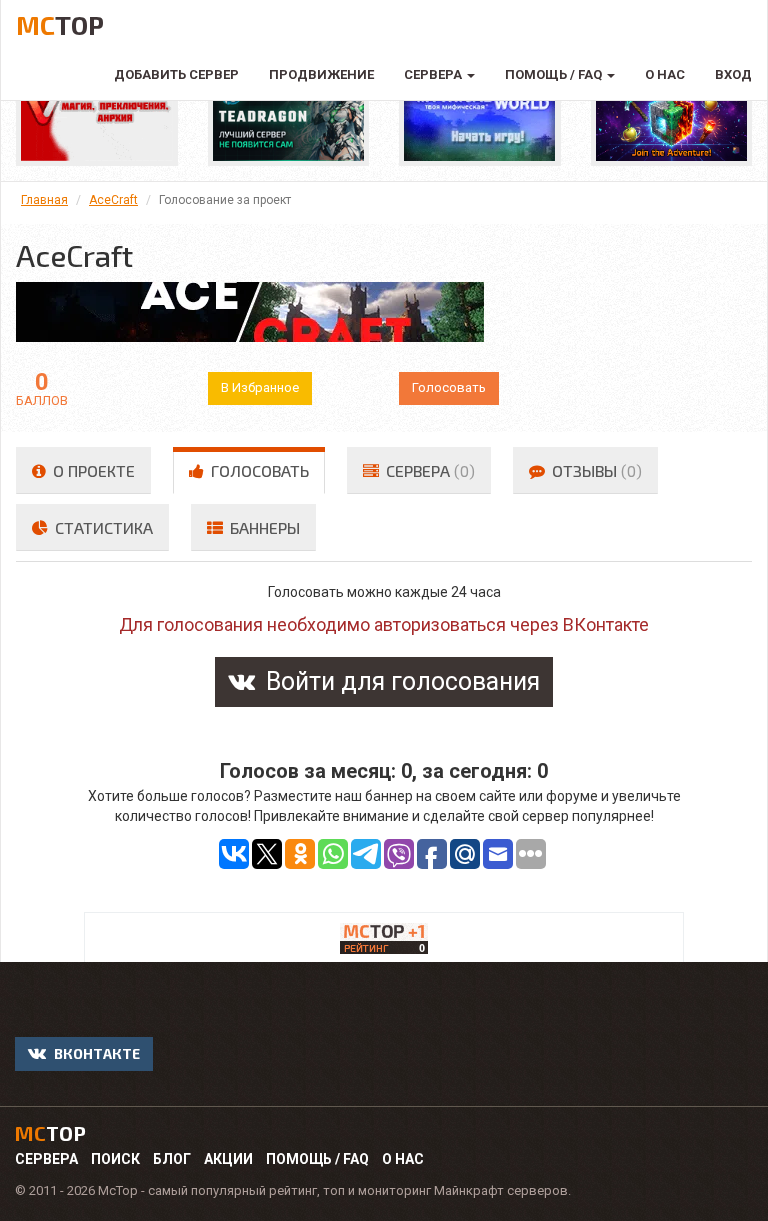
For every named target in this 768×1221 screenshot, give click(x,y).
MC (60, 24)
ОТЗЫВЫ (595, 470)
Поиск (115, 1159)
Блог (172, 1159)
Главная (44, 200)
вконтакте (95, 1053)
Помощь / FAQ (317, 1159)
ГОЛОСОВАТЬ (258, 470)
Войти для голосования (400, 681)
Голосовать (449, 387)
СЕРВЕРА (428, 470)
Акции (228, 1159)
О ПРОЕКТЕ (92, 470)
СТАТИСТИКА (102, 527)
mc (50, 1133)
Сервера (46, 1159)
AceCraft (113, 200)
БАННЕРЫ (263, 527)
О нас (403, 1159)
